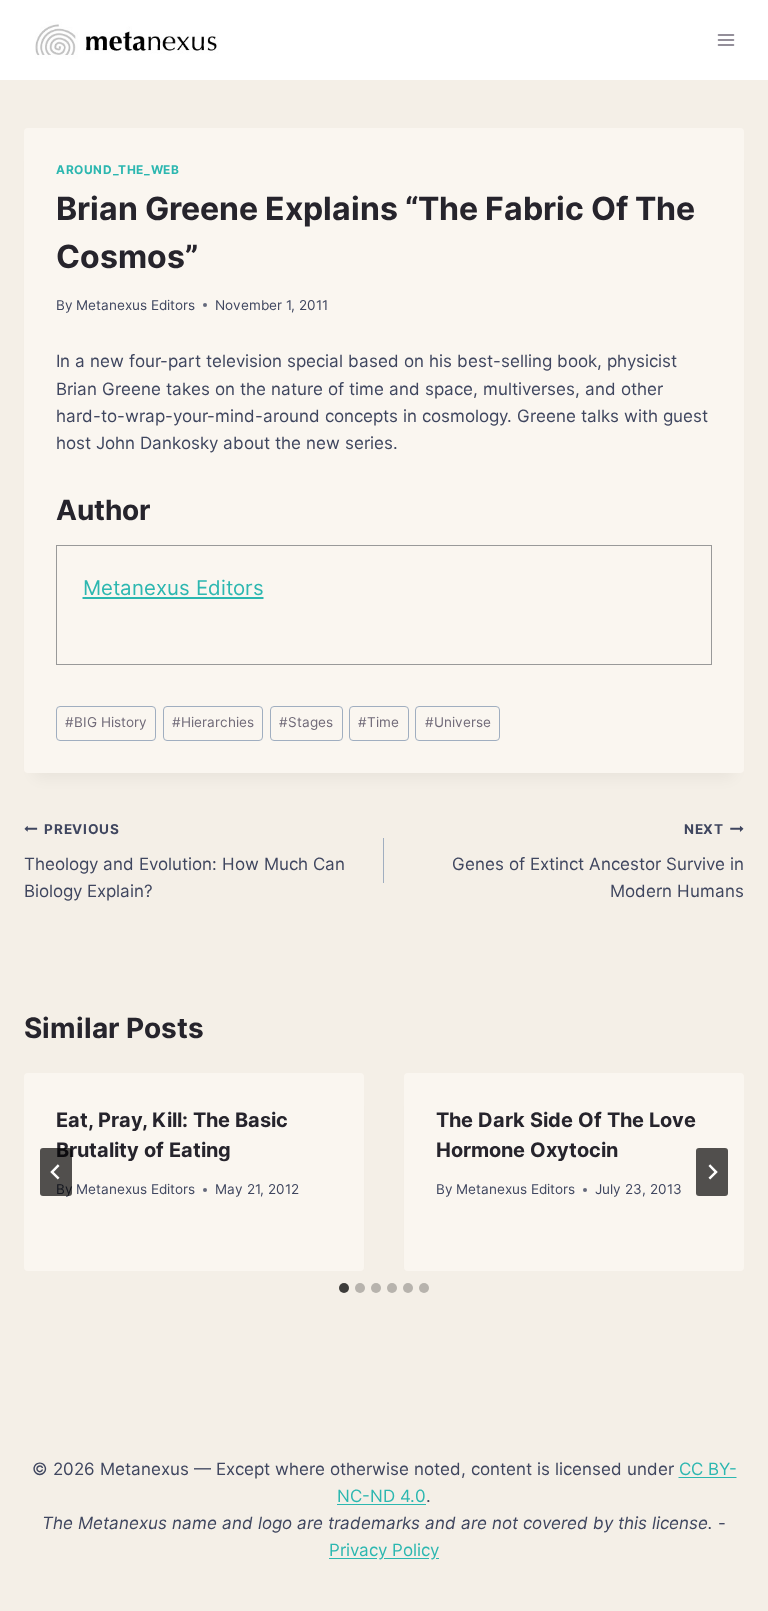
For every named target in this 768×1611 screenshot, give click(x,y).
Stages (306, 722)
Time (378, 722)
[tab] (344, 1288)
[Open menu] (725, 39)
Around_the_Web (117, 169)
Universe (458, 722)
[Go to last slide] (56, 1172)
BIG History (106, 722)
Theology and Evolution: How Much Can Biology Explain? (184, 861)
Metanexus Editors (135, 305)
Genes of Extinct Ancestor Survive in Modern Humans (598, 861)
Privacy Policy (384, 1550)
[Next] (712, 1172)
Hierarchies (213, 722)
